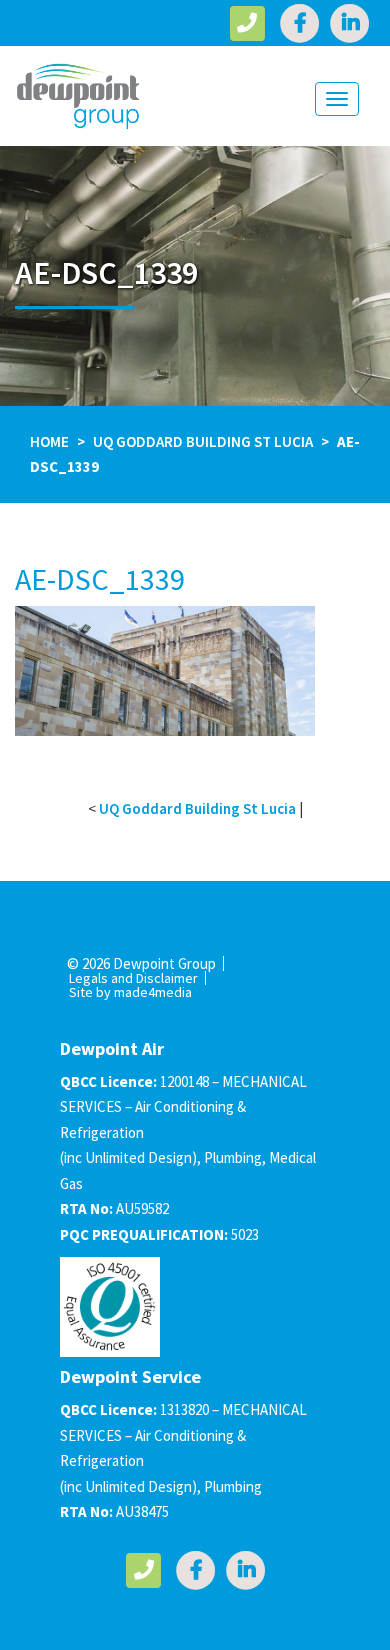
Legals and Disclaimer (133, 978)
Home (49, 441)
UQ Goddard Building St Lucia (203, 441)
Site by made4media (130, 992)
